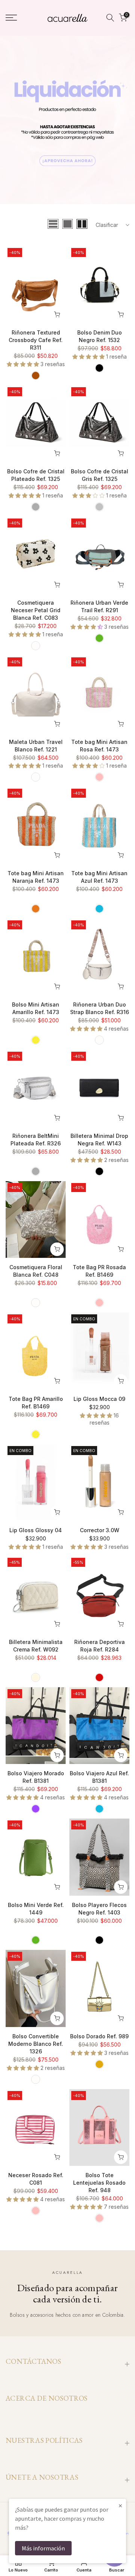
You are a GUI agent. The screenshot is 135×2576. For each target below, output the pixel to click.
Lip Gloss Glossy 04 (36, 1530)
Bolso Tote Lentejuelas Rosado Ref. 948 (99, 2183)
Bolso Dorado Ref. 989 (99, 2036)
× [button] (120, 2505)
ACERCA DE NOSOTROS (47, 2398)
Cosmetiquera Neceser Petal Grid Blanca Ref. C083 (36, 610)
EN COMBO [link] (84, 1319)
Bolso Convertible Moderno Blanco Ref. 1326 (36, 2044)
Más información (43, 2548)
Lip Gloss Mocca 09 (99, 1399)
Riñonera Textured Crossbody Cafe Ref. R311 (36, 340)
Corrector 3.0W (100, 1530)
